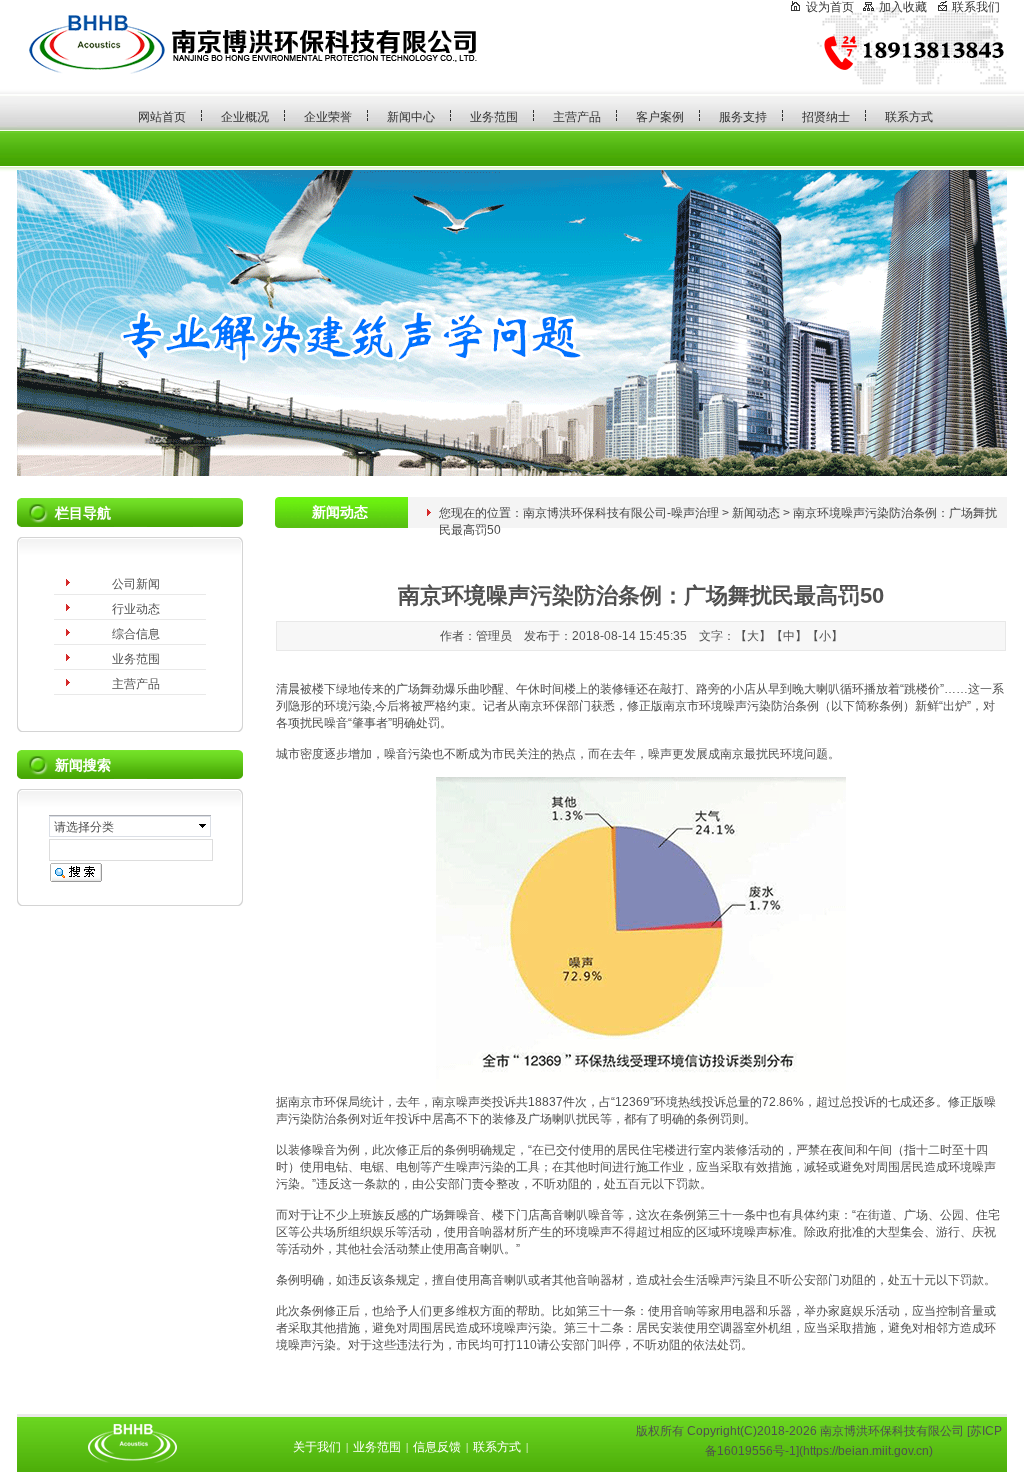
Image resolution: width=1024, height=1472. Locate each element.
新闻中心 (411, 117)
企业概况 (245, 117)
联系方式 (909, 117)
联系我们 (976, 7)
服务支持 (743, 117)
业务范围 (494, 117)
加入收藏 (903, 7)
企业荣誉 (328, 117)
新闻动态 (756, 513)
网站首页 (162, 117)
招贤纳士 (826, 117)
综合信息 (136, 634)
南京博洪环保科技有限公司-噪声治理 (621, 513)
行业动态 (136, 609)
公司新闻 (136, 584)
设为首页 (830, 7)
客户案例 (660, 117)
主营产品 (577, 117)
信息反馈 (437, 1447)
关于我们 (317, 1447)
